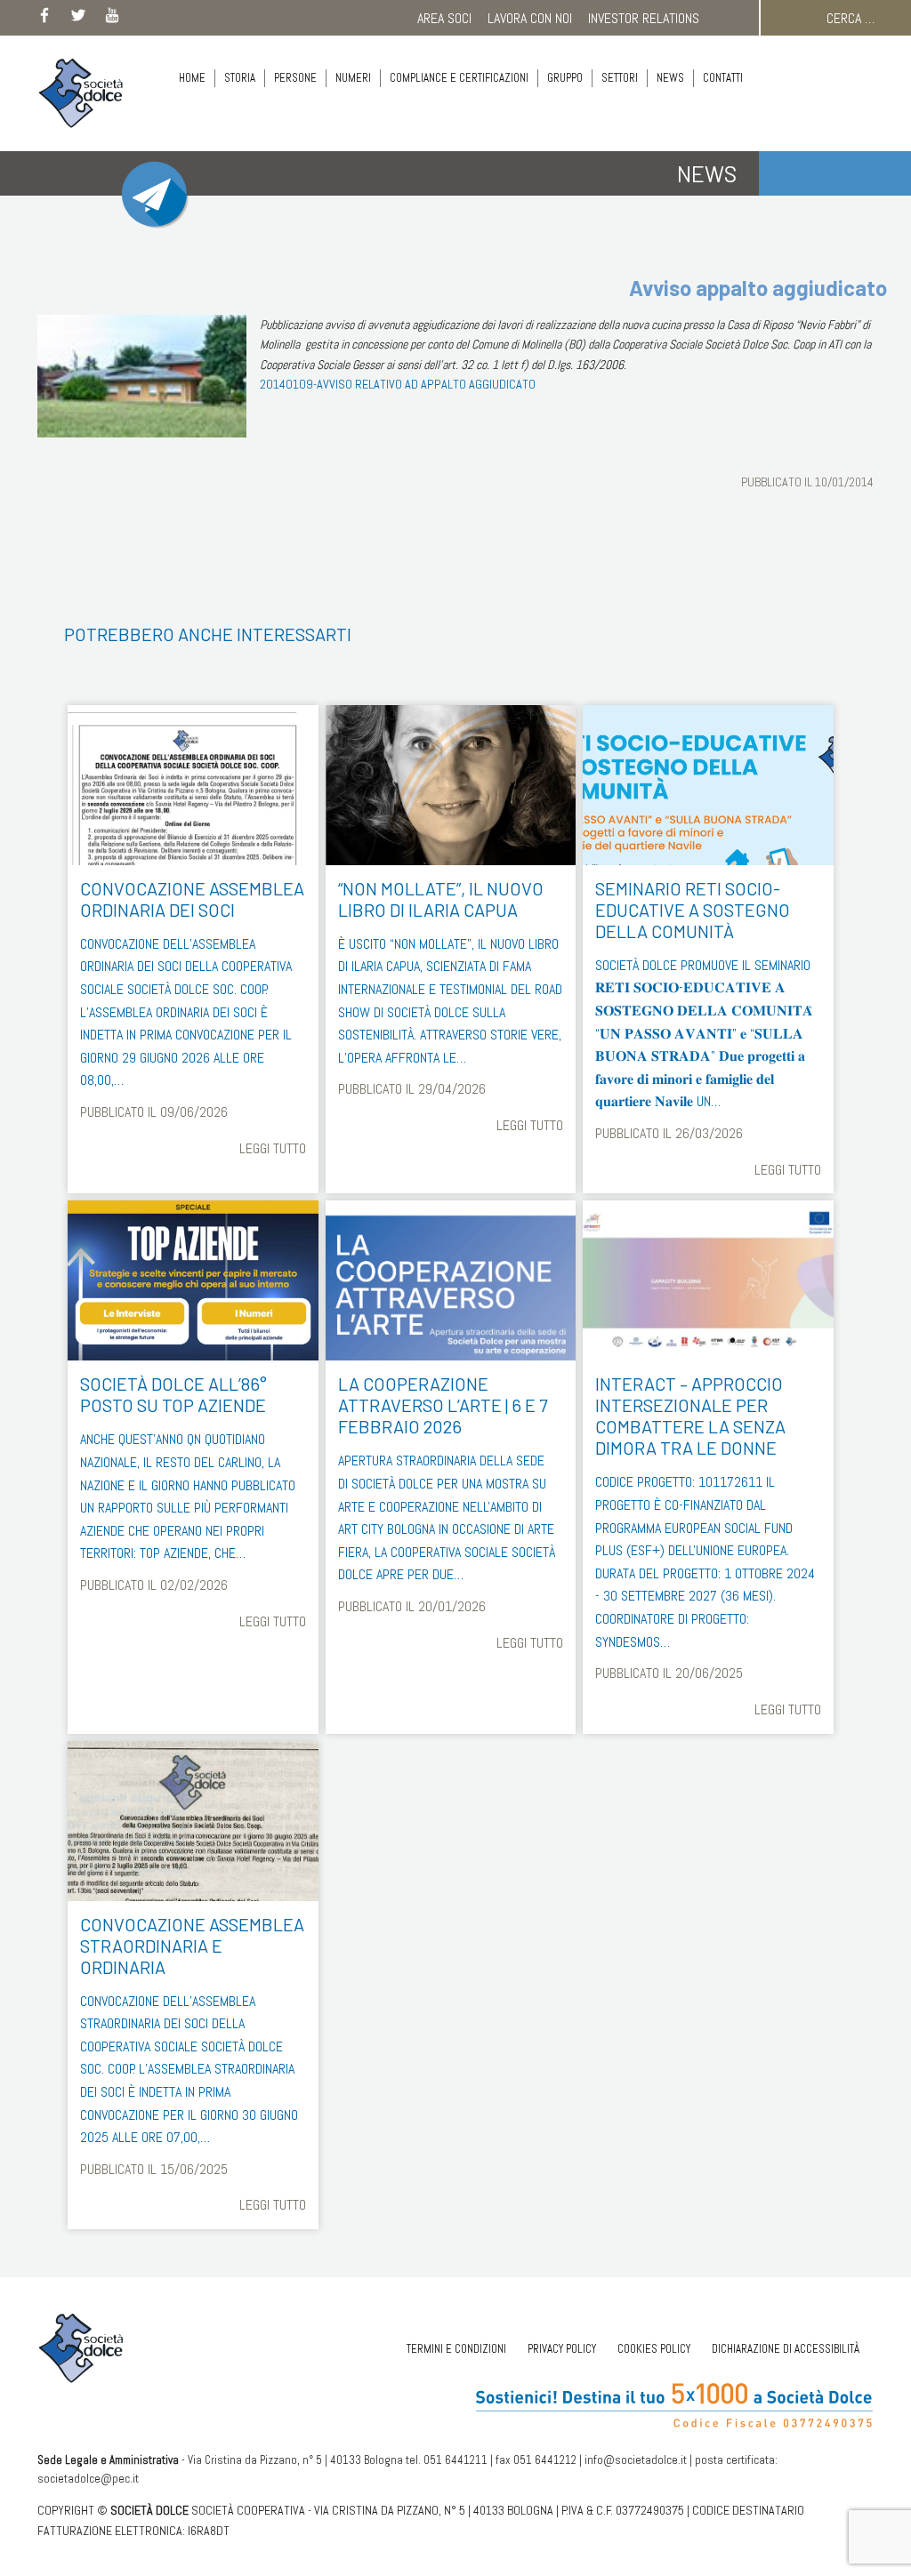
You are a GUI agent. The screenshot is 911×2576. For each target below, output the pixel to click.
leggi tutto (272, 1148)
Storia (240, 78)
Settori (620, 78)
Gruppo (565, 78)
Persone (295, 78)
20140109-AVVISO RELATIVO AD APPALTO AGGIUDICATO (398, 384)
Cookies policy (654, 2349)
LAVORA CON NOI (530, 18)
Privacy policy (562, 2349)
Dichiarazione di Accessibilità (786, 2349)
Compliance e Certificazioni (459, 78)
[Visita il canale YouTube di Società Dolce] (112, 19)
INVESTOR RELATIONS (644, 18)
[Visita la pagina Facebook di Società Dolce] (44, 19)
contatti (723, 78)
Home (192, 78)
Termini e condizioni (456, 2349)
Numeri (353, 78)
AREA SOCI (444, 18)
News (670, 78)
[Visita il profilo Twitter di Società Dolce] (78, 19)
